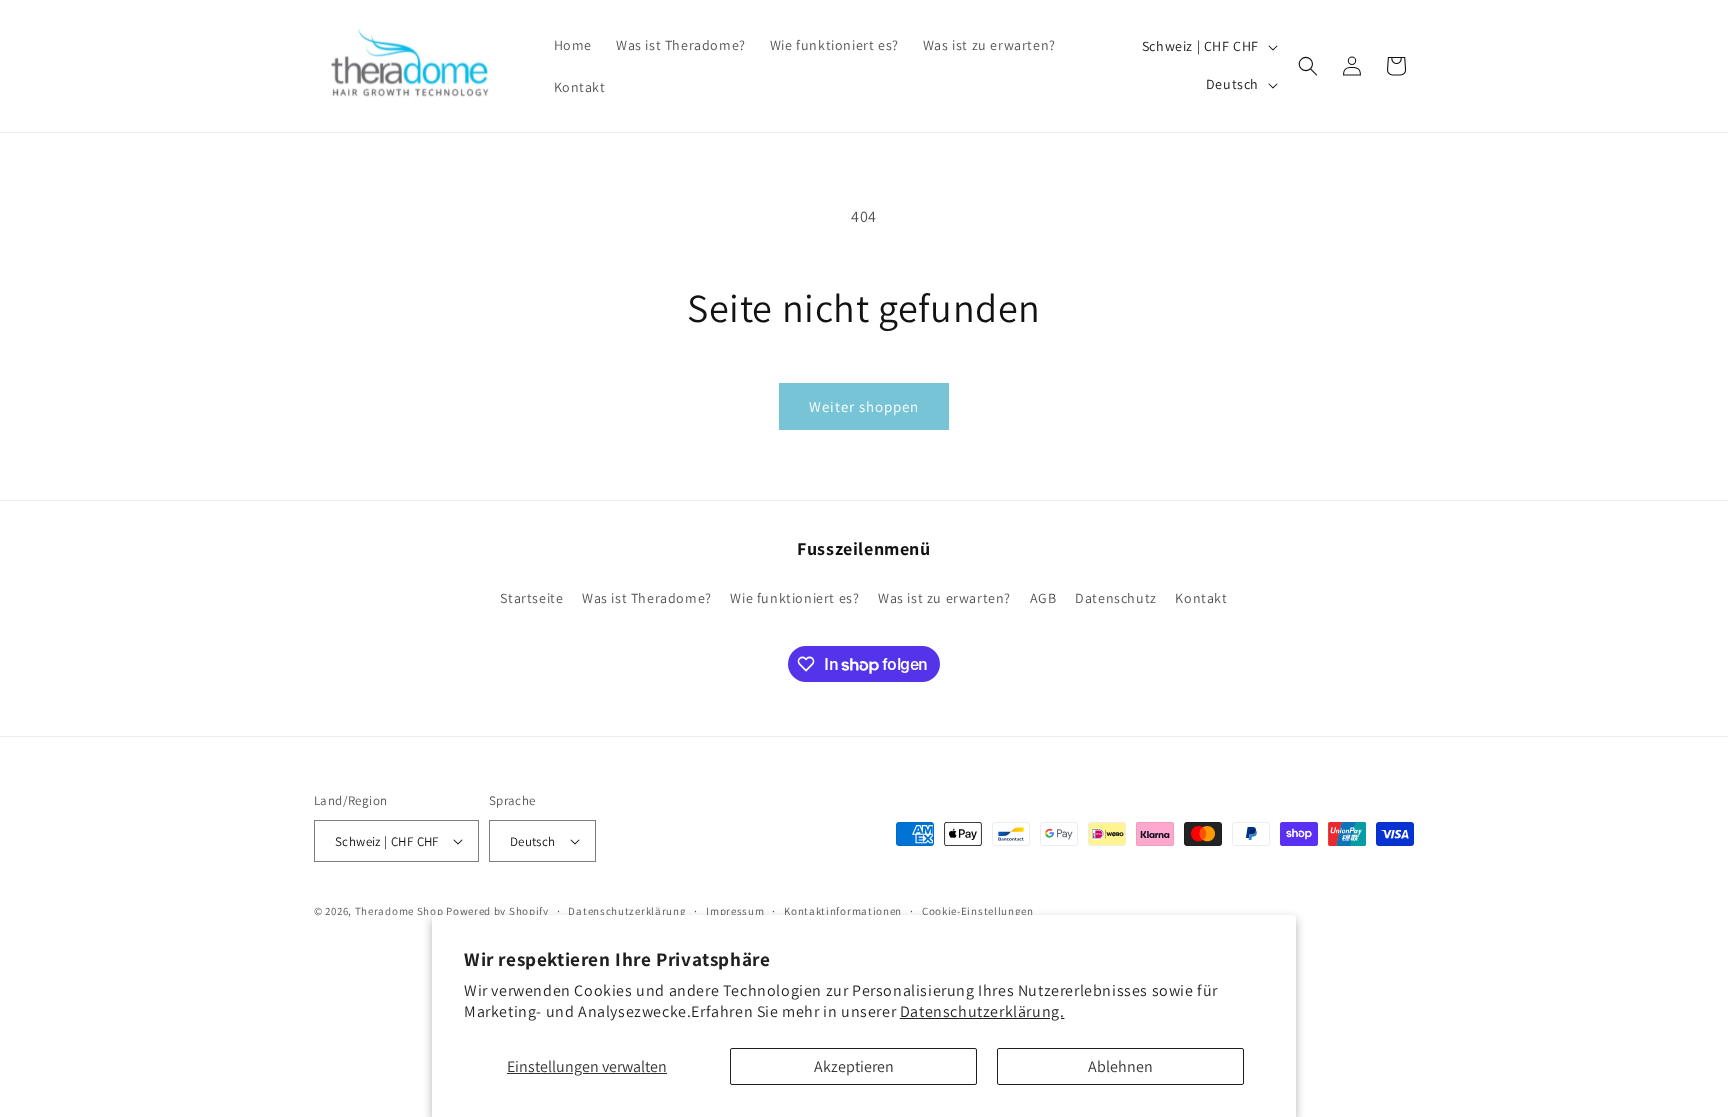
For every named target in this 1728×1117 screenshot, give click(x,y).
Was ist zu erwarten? (944, 598)
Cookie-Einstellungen (978, 911)
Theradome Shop (399, 911)
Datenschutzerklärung (627, 911)
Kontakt (1201, 598)
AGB (1043, 598)
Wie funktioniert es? (794, 598)
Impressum (735, 911)
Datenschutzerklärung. (982, 1011)
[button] (1308, 66)
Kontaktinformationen (843, 911)
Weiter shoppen (864, 406)
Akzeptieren (854, 1066)
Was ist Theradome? (647, 598)
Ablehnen (1120, 1066)
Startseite (531, 598)
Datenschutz (1116, 598)
